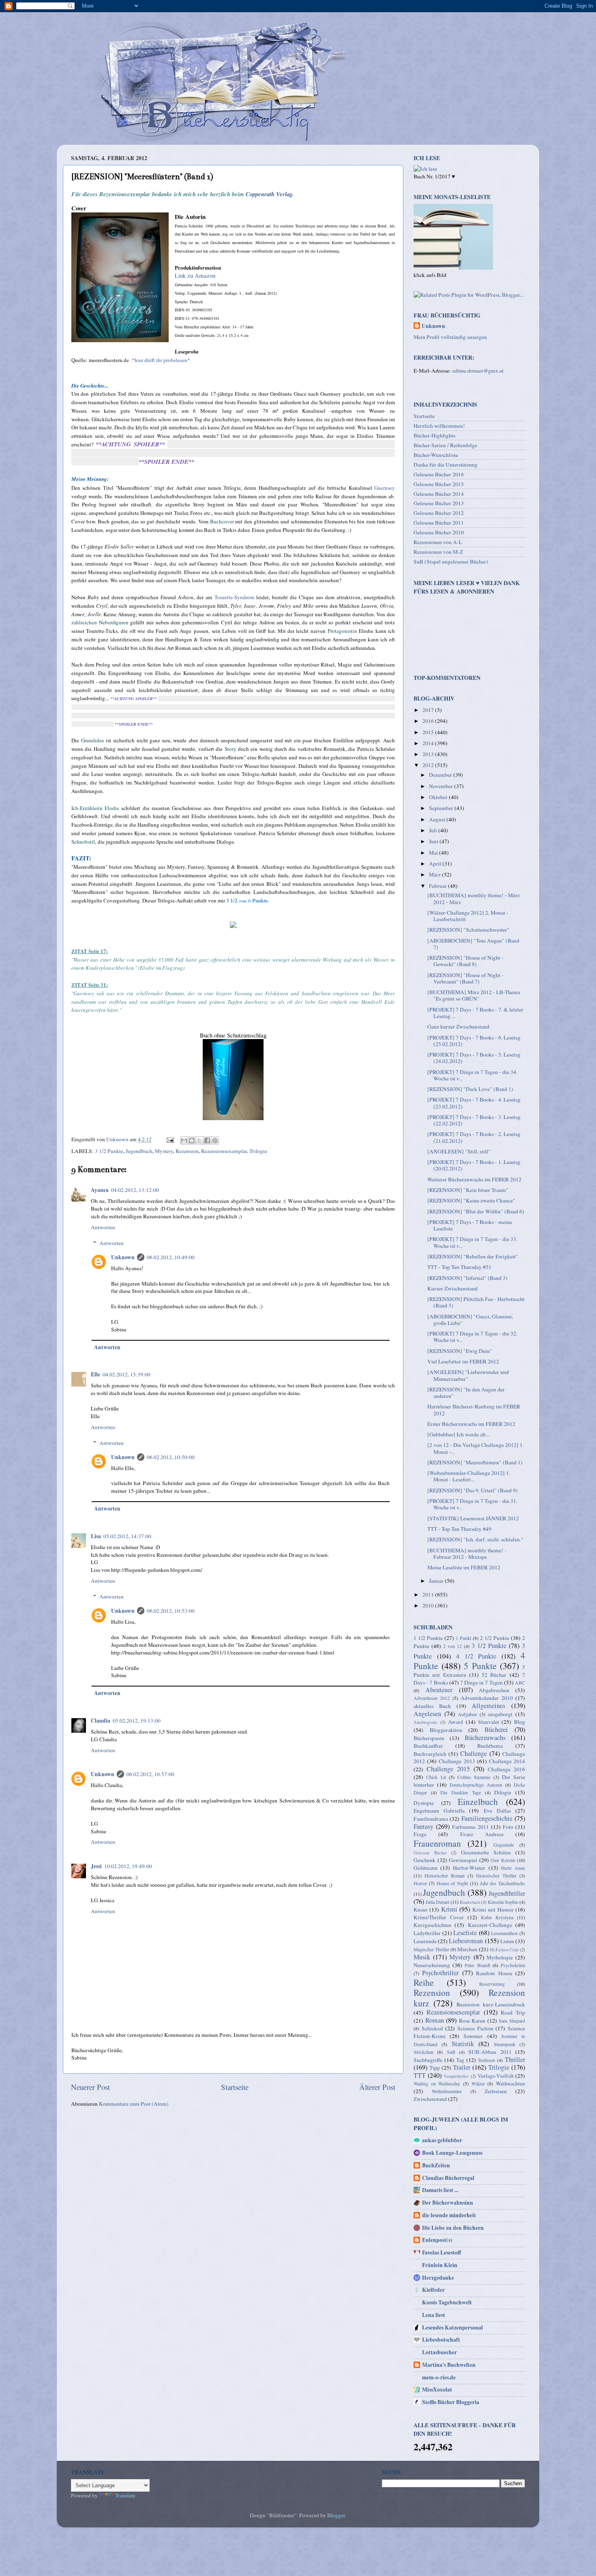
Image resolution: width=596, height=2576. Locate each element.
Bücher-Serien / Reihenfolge (445, 445)
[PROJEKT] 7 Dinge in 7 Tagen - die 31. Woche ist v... (472, 1504)
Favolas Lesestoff (442, 2252)
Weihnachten (510, 2083)
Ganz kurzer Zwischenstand (458, 1027)
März (435, 874)
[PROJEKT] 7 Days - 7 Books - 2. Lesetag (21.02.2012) (474, 1137)
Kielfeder (433, 2290)
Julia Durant (437, 1902)
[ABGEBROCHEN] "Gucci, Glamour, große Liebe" (470, 1320)
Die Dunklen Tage (460, 1792)
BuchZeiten (436, 2165)
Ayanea (100, 1190)
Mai (434, 853)
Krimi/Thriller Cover (439, 1917)
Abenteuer (439, 1690)
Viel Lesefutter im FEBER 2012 (463, 1361)
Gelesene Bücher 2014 (439, 494)
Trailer (462, 2067)
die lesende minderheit (449, 2215)
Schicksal (432, 2028)
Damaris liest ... (440, 2190)
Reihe (424, 1982)
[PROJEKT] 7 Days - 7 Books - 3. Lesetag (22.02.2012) (474, 1120)
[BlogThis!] (192, 1140)
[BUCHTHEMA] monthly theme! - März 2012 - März (474, 898)
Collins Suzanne (474, 1777)
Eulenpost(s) (437, 2240)
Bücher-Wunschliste (436, 455)
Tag (460, 2060)
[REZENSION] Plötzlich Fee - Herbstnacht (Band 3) (476, 1302)
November (442, 786)
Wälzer (478, 2083)
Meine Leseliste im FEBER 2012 (464, 1567)
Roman (435, 2020)
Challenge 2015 (448, 1769)
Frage (420, 1834)
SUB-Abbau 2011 (490, 2052)
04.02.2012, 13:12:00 (135, 1190)
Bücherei (496, 1729)
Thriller (515, 2060)
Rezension (187, 1151)
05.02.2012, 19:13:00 (137, 1721)
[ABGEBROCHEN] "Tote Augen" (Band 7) (473, 944)
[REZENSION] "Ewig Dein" (460, 1351)
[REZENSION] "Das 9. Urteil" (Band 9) (473, 1490)
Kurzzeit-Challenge (490, 1925)
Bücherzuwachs (485, 1738)
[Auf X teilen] (199, 1140)
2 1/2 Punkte (495, 1638)
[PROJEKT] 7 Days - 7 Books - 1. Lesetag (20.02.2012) (474, 1165)
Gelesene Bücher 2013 (439, 503)
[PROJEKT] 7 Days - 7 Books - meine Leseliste (470, 1225)
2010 (429, 1605)
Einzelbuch (478, 1801)
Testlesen (486, 2060)
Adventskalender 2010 (487, 1698)
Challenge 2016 (506, 1769)
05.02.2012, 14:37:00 (127, 1536)
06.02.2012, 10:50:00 (171, 1457)
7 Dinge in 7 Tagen (481, 1682)
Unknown (123, 1257)
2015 (429, 732)
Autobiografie (426, 1722)
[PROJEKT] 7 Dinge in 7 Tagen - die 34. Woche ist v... (472, 1075)
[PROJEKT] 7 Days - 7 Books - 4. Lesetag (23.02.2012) (474, 1103)
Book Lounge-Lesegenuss (452, 2153)
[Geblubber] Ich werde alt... (458, 1434)
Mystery (164, 1151)
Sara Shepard (512, 2021)
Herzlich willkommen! (439, 426)
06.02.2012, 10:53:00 (171, 1611)
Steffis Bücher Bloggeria (451, 2402)
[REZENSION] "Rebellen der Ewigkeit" (473, 1256)
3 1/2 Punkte (109, 1151)
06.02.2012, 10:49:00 (171, 1257)
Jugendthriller (507, 1893)
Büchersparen (429, 1738)
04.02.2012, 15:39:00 (126, 1374)
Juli (434, 830)
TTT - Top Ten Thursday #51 (459, 1267)
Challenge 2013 (457, 1761)
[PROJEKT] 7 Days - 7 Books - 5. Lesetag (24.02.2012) (474, 1058)
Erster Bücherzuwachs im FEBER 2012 (471, 1424)
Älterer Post (377, 2087)
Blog (520, 1722)
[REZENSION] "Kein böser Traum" (468, 1190)
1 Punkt (463, 1638)
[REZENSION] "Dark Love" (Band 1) (470, 1089)
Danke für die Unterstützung (446, 465)
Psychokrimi (513, 1965)
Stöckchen (423, 2052)
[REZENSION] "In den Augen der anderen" (466, 1393)
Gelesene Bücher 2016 (439, 474)
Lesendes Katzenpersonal (452, 2327)
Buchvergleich (430, 1754)
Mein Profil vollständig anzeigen (450, 337)
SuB (451, 2052)
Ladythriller (427, 1933)
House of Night (452, 1883)
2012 (429, 765)
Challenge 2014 (507, 1761)
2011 (429, 1594)
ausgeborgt (500, 1714)
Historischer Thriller (496, 1875)
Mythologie (500, 1957)
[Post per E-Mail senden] (169, 1139)
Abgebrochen (494, 1690)
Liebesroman (466, 1941)
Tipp (435, 2068)
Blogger (336, 2515)
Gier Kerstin (503, 1860)
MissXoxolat (437, 2390)
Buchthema (490, 1746)
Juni (434, 841)
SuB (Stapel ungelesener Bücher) (451, 561)
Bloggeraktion (446, 1730)
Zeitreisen (496, 2091)
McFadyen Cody (504, 1950)
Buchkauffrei (428, 1746)
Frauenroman (437, 1843)
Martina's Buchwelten (449, 2365)
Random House (494, 1973)
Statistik (463, 2044)
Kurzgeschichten (432, 1925)
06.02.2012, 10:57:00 (150, 1774)
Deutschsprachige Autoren (476, 1785)
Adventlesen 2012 (432, 1698)
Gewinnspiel (463, 1860)
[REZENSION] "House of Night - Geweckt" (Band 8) (465, 961)
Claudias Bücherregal (448, 2178)
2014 (429, 743)
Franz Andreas (482, 1834)
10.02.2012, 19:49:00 (128, 1866)
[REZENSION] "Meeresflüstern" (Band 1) (475, 1462)
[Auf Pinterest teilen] (215, 1140)
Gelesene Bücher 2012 (439, 513)
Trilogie (258, 1151)
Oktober (439, 797)
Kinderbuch (470, 1902)
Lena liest (434, 2315)
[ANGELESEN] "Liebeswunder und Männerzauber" (468, 1375)
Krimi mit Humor (493, 1909)
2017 (429, 710)
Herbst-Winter (469, 1868)
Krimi (449, 1909)
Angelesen (427, 1714)
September (442, 808)
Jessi (96, 1866)
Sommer (473, 2036)
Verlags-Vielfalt (496, 2076)
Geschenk (424, 1860)
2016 (429, 721)
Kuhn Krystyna (497, 1917)
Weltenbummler (447, 2091)
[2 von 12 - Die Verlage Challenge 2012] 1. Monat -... (476, 1448)
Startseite (235, 2087)
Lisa (96, 1536)
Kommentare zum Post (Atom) (134, 2104)
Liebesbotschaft (441, 2340)
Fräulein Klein (440, 2265)
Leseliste (465, 1933)
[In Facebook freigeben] (207, 1140)
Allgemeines (488, 1706)
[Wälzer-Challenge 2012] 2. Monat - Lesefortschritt (468, 916)
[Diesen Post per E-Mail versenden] (184, 1140)
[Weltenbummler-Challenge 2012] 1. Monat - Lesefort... (469, 1476)
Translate (125, 2495)
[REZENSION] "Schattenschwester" (468, 930)
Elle (95, 1374)
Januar (437, 1581)
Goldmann (426, 1868)
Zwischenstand (430, 2099)
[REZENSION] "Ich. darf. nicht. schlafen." (475, 1539)
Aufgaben (467, 1714)
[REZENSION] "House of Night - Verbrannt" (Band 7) (465, 978)
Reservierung (492, 1984)
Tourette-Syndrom (234, 597)
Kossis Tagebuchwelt (447, 2302)
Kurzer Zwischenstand (452, 1288)
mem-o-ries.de (439, 2377)
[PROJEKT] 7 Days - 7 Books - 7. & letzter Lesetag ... (475, 1013)
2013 (429, 754)
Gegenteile (504, 1845)
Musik (422, 1957)
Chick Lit (436, 1777)
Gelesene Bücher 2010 (439, 532)
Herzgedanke (438, 2278)
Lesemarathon (504, 1933)
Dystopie (424, 1803)
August (438, 819)
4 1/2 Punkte (476, 1656)
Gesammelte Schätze (486, 1852)
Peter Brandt (477, 1965)
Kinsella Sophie (503, 1902)
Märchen (467, 1949)
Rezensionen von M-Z (438, 552)
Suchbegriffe (428, 2060)
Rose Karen (472, 2021)
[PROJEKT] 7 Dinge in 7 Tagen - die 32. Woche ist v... (472, 1337)
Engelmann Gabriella (439, 1811)
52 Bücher (494, 1675)
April (436, 864)
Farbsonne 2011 (471, 1827)
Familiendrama (431, 1819)
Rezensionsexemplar (224, 1151)
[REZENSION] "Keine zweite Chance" (471, 1200)
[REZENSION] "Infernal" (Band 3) (467, 1278)
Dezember (441, 775)
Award (456, 1722)
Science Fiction (475, 2028)
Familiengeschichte (487, 1818)
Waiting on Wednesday (437, 2083)
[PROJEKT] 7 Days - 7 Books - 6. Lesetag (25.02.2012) (474, 1041)
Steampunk (505, 2044)
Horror (420, 1883)
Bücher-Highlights (434, 435)
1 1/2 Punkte (428, 1638)
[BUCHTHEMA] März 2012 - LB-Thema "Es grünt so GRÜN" (474, 995)
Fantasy (423, 1826)
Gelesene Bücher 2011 (439, 523)
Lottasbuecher (439, 2352)
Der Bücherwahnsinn (448, 2203)
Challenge (474, 1753)
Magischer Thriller (431, 1949)
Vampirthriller (456, 2076)
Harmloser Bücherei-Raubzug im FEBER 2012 (474, 1410)
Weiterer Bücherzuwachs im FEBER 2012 (474, 1179)
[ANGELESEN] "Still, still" (459, 1151)
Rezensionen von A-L (438, 542)
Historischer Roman (445, 1875)
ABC (520, 1682)
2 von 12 (452, 1646)
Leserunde (425, 1941)
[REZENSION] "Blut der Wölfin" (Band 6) (476, 1211)
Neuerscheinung (432, 1965)
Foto (508, 1827)
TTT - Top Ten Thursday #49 (459, 1529)
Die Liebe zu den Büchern (453, 2228)
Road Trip (513, 2012)
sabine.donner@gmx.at (478, 371)
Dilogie (503, 1792)
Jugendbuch (139, 1151)
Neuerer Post (90, 2087)
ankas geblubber (442, 2140)
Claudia (101, 1721)
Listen (507, 1941)
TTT (420, 2075)
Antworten (103, 1227)
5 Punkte (480, 1666)
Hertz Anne (513, 1868)
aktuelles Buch (432, 1706)
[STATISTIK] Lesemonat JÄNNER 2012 (473, 1518)
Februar (438, 886)
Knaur (421, 1909)
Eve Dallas (497, 1811)
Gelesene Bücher (430, 1853)
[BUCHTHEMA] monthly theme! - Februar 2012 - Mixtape (467, 1554)
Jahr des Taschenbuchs (503, 1883)
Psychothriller (440, 1973)
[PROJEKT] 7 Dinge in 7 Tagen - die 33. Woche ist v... (472, 1242)
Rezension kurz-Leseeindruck (491, 2004)
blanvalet (489, 1722)
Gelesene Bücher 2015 (439, 484)
